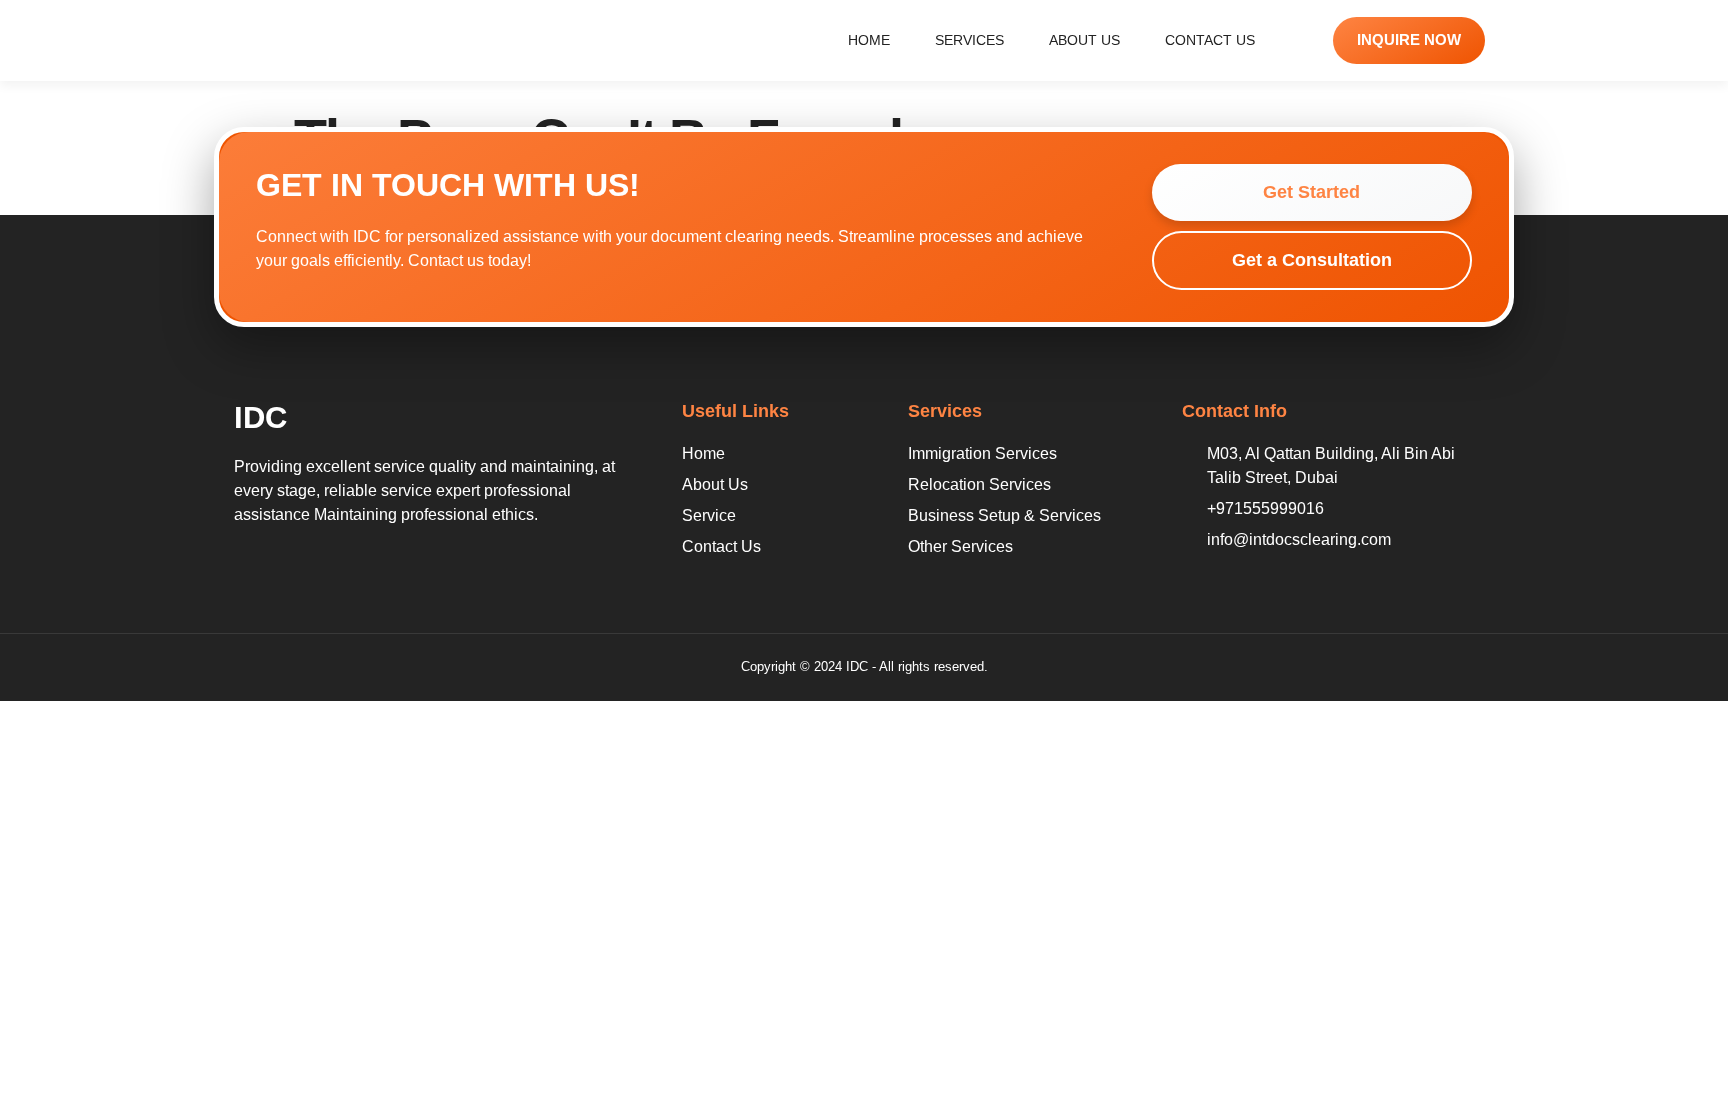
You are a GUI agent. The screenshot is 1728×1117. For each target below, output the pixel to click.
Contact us (1210, 40)
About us (1084, 40)
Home (869, 40)
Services (969, 40)
